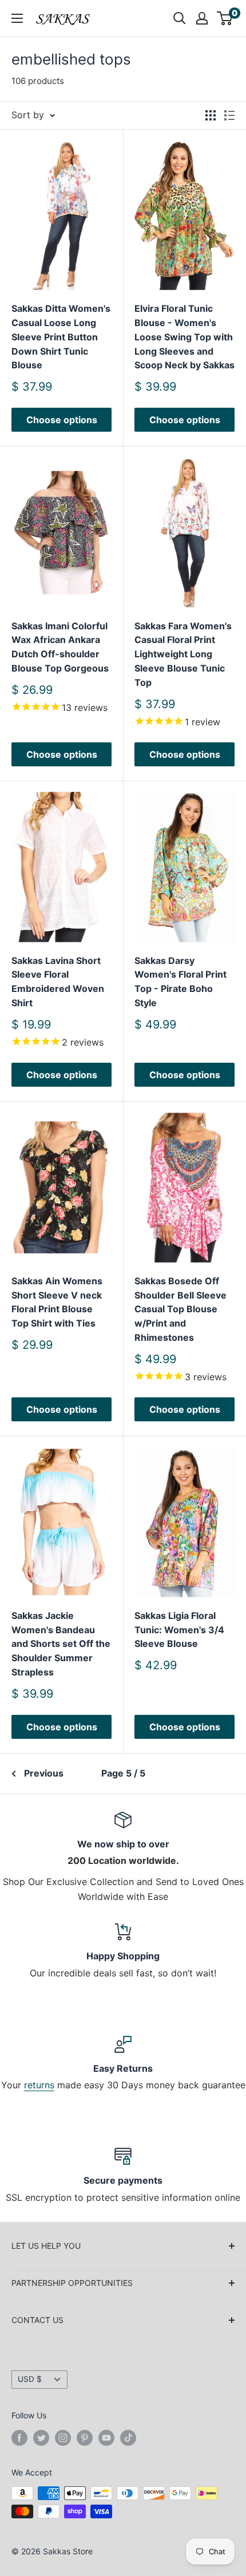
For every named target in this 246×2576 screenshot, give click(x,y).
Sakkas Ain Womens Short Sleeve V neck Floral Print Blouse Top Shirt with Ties (57, 1302)
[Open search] (180, 18)
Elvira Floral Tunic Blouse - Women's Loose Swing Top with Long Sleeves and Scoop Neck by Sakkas (184, 337)
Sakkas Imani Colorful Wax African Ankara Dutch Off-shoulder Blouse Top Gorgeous (60, 647)
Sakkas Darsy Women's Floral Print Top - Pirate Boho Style (180, 982)
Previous (44, 1773)
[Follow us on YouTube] (106, 2437)
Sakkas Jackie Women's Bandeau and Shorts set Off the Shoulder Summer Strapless (61, 1644)
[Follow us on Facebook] (19, 2437)
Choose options (62, 420)
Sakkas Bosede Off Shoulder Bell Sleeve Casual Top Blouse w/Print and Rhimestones (180, 1309)
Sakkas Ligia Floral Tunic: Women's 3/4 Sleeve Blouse (179, 1630)
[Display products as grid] (211, 115)
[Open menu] (17, 18)
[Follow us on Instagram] (63, 2437)
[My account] (202, 18)
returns (39, 2085)
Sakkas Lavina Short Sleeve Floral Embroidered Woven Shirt (58, 982)
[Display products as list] (229, 115)
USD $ (30, 2379)
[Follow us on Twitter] (41, 2437)
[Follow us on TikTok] (128, 2437)
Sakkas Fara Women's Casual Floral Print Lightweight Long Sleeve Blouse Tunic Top (183, 654)
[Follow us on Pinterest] (85, 2437)
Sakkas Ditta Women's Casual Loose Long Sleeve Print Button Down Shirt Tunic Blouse (61, 337)
